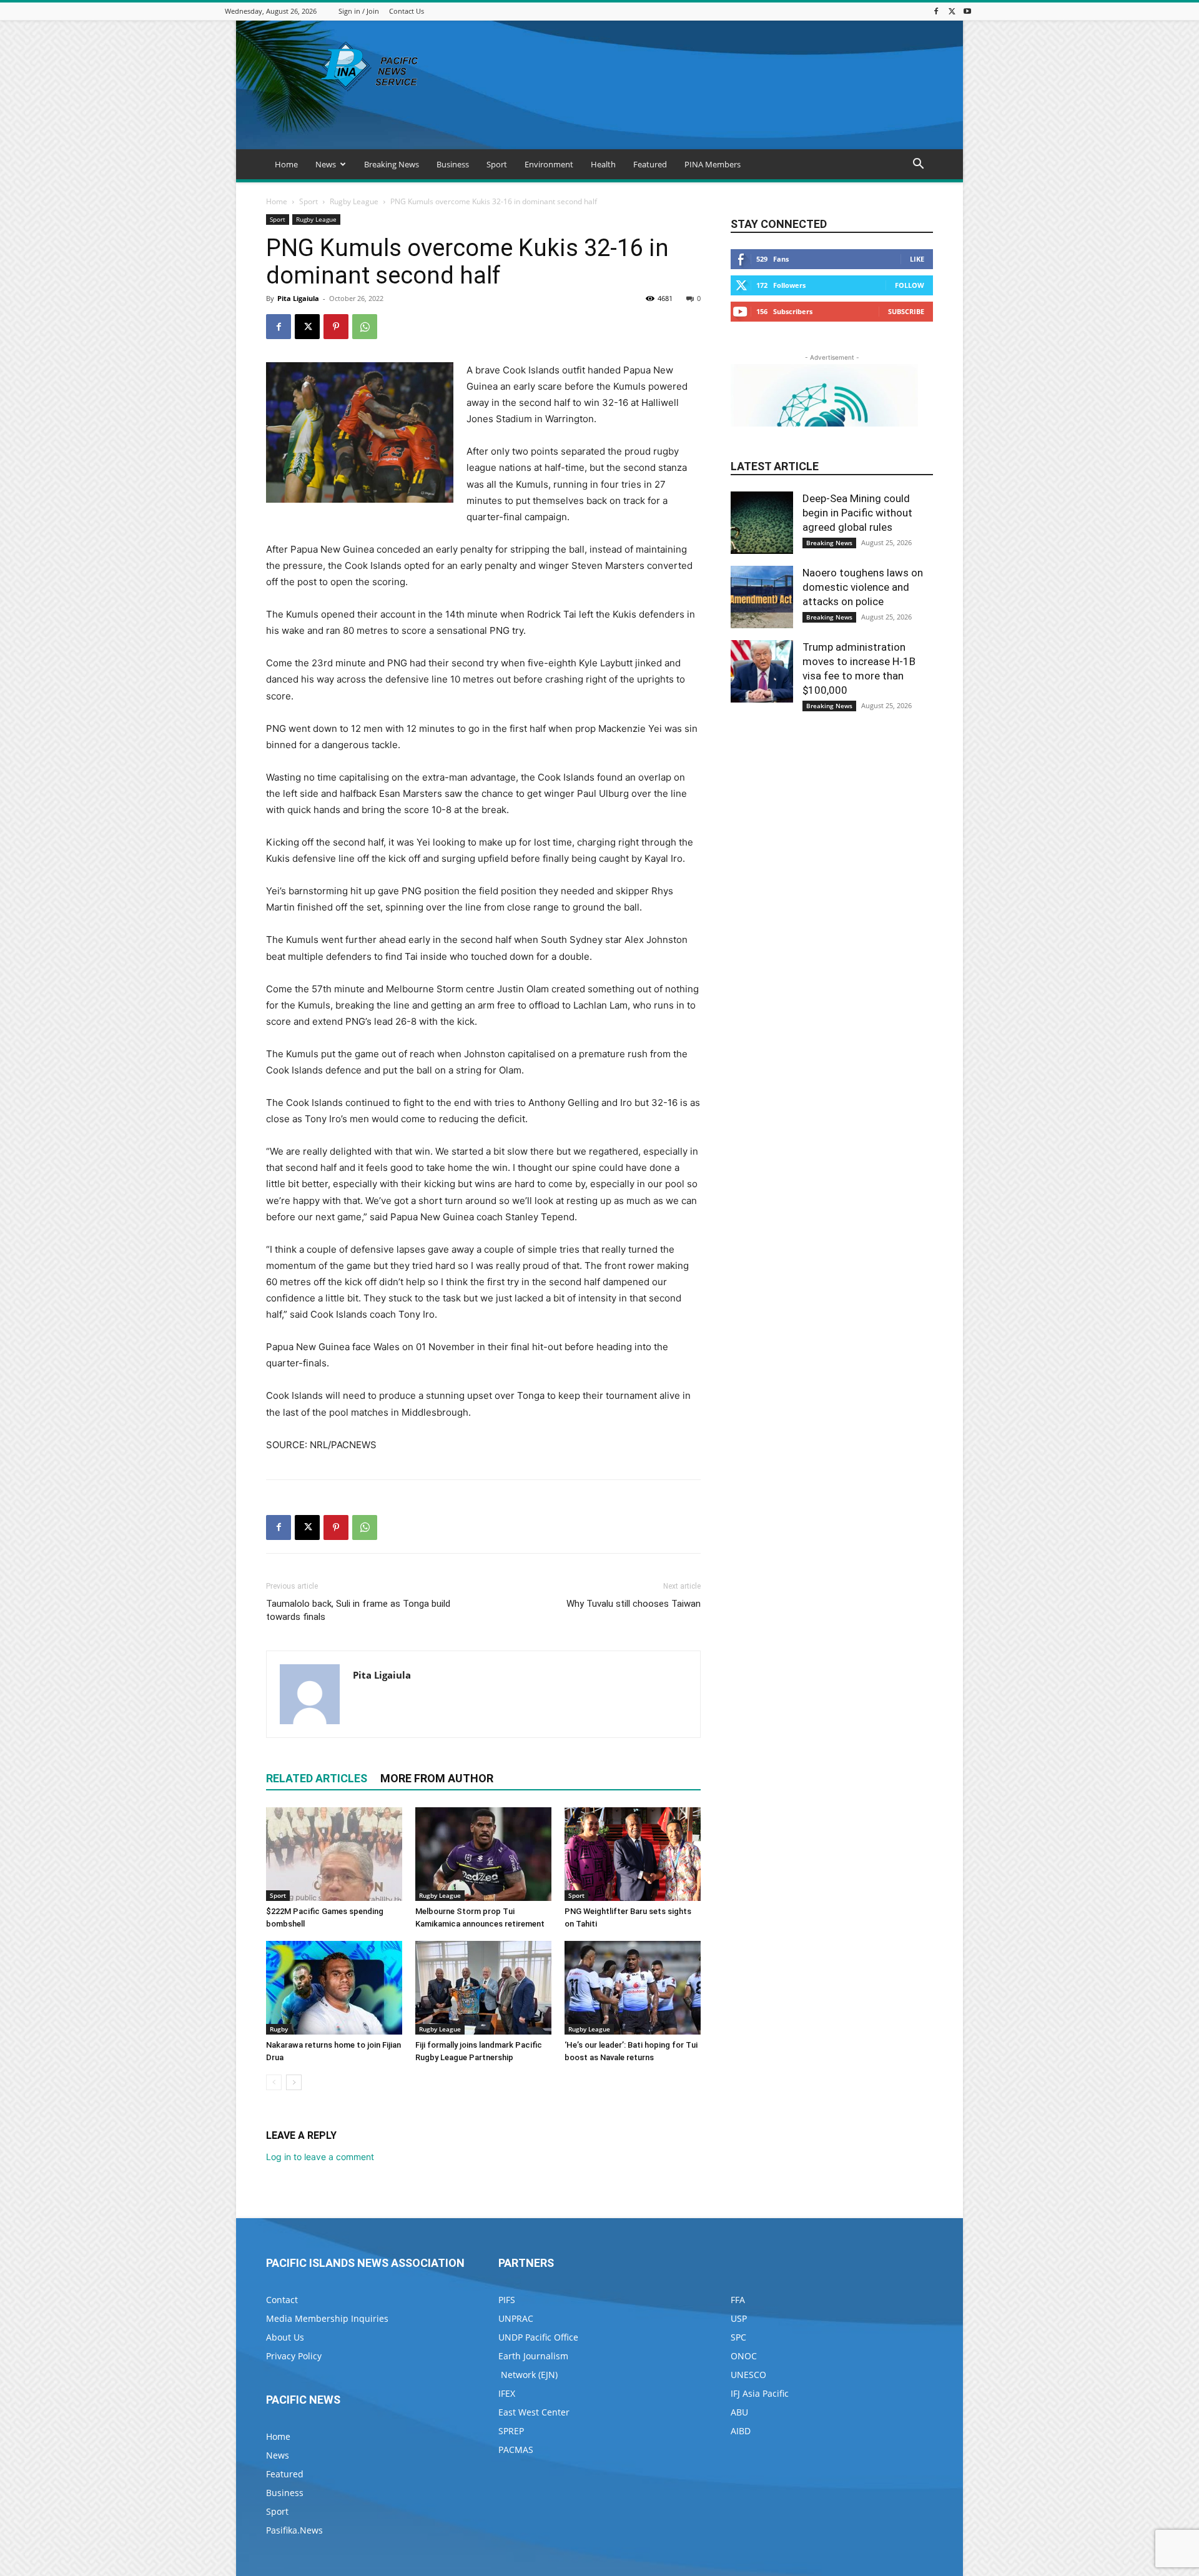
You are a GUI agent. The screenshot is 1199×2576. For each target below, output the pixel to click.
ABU (739, 2412)
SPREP (511, 2431)
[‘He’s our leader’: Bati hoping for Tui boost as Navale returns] (633, 1988)
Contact (282, 2300)
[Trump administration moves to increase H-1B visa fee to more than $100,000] (762, 671)
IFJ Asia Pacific (760, 2393)
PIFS (507, 2300)
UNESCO (748, 2375)
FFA (738, 2300)
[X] (952, 11)
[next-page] (294, 2082)
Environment (549, 164)
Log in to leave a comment (320, 2157)
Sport (497, 164)
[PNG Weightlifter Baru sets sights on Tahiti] (633, 1854)
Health (603, 164)
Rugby (279, 2029)
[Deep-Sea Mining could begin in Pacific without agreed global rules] (762, 523)
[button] (918, 165)
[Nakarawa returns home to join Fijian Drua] (334, 1988)
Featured (650, 164)
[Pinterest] (336, 327)
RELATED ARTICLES (317, 1778)
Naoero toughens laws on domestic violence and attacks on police (863, 587)
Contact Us (407, 11)
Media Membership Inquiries (327, 2318)
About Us (285, 2337)
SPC (738, 2337)
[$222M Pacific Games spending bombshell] (334, 1854)
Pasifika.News (294, 2530)
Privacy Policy (294, 2356)
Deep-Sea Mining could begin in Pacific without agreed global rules (857, 513)
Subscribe (906, 311)
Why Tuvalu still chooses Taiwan (634, 1604)
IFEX (507, 2393)
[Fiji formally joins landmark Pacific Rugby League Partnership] (483, 1988)
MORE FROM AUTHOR (437, 1778)
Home (286, 164)
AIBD (741, 2431)
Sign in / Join (359, 11)
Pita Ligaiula (298, 298)
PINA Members (713, 164)
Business (453, 164)
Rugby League (354, 201)
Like (917, 259)
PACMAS (516, 2450)
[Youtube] (967, 11)
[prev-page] (274, 2082)
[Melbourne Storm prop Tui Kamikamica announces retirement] (483, 1854)
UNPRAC (516, 2318)
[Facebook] (936, 11)
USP (739, 2318)
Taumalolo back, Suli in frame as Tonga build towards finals (358, 1610)
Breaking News (392, 164)
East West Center (534, 2412)
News (326, 164)
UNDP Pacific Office (538, 2337)
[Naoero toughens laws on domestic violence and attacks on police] (762, 597)
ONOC (744, 2356)
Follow (910, 285)
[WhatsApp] (365, 327)
